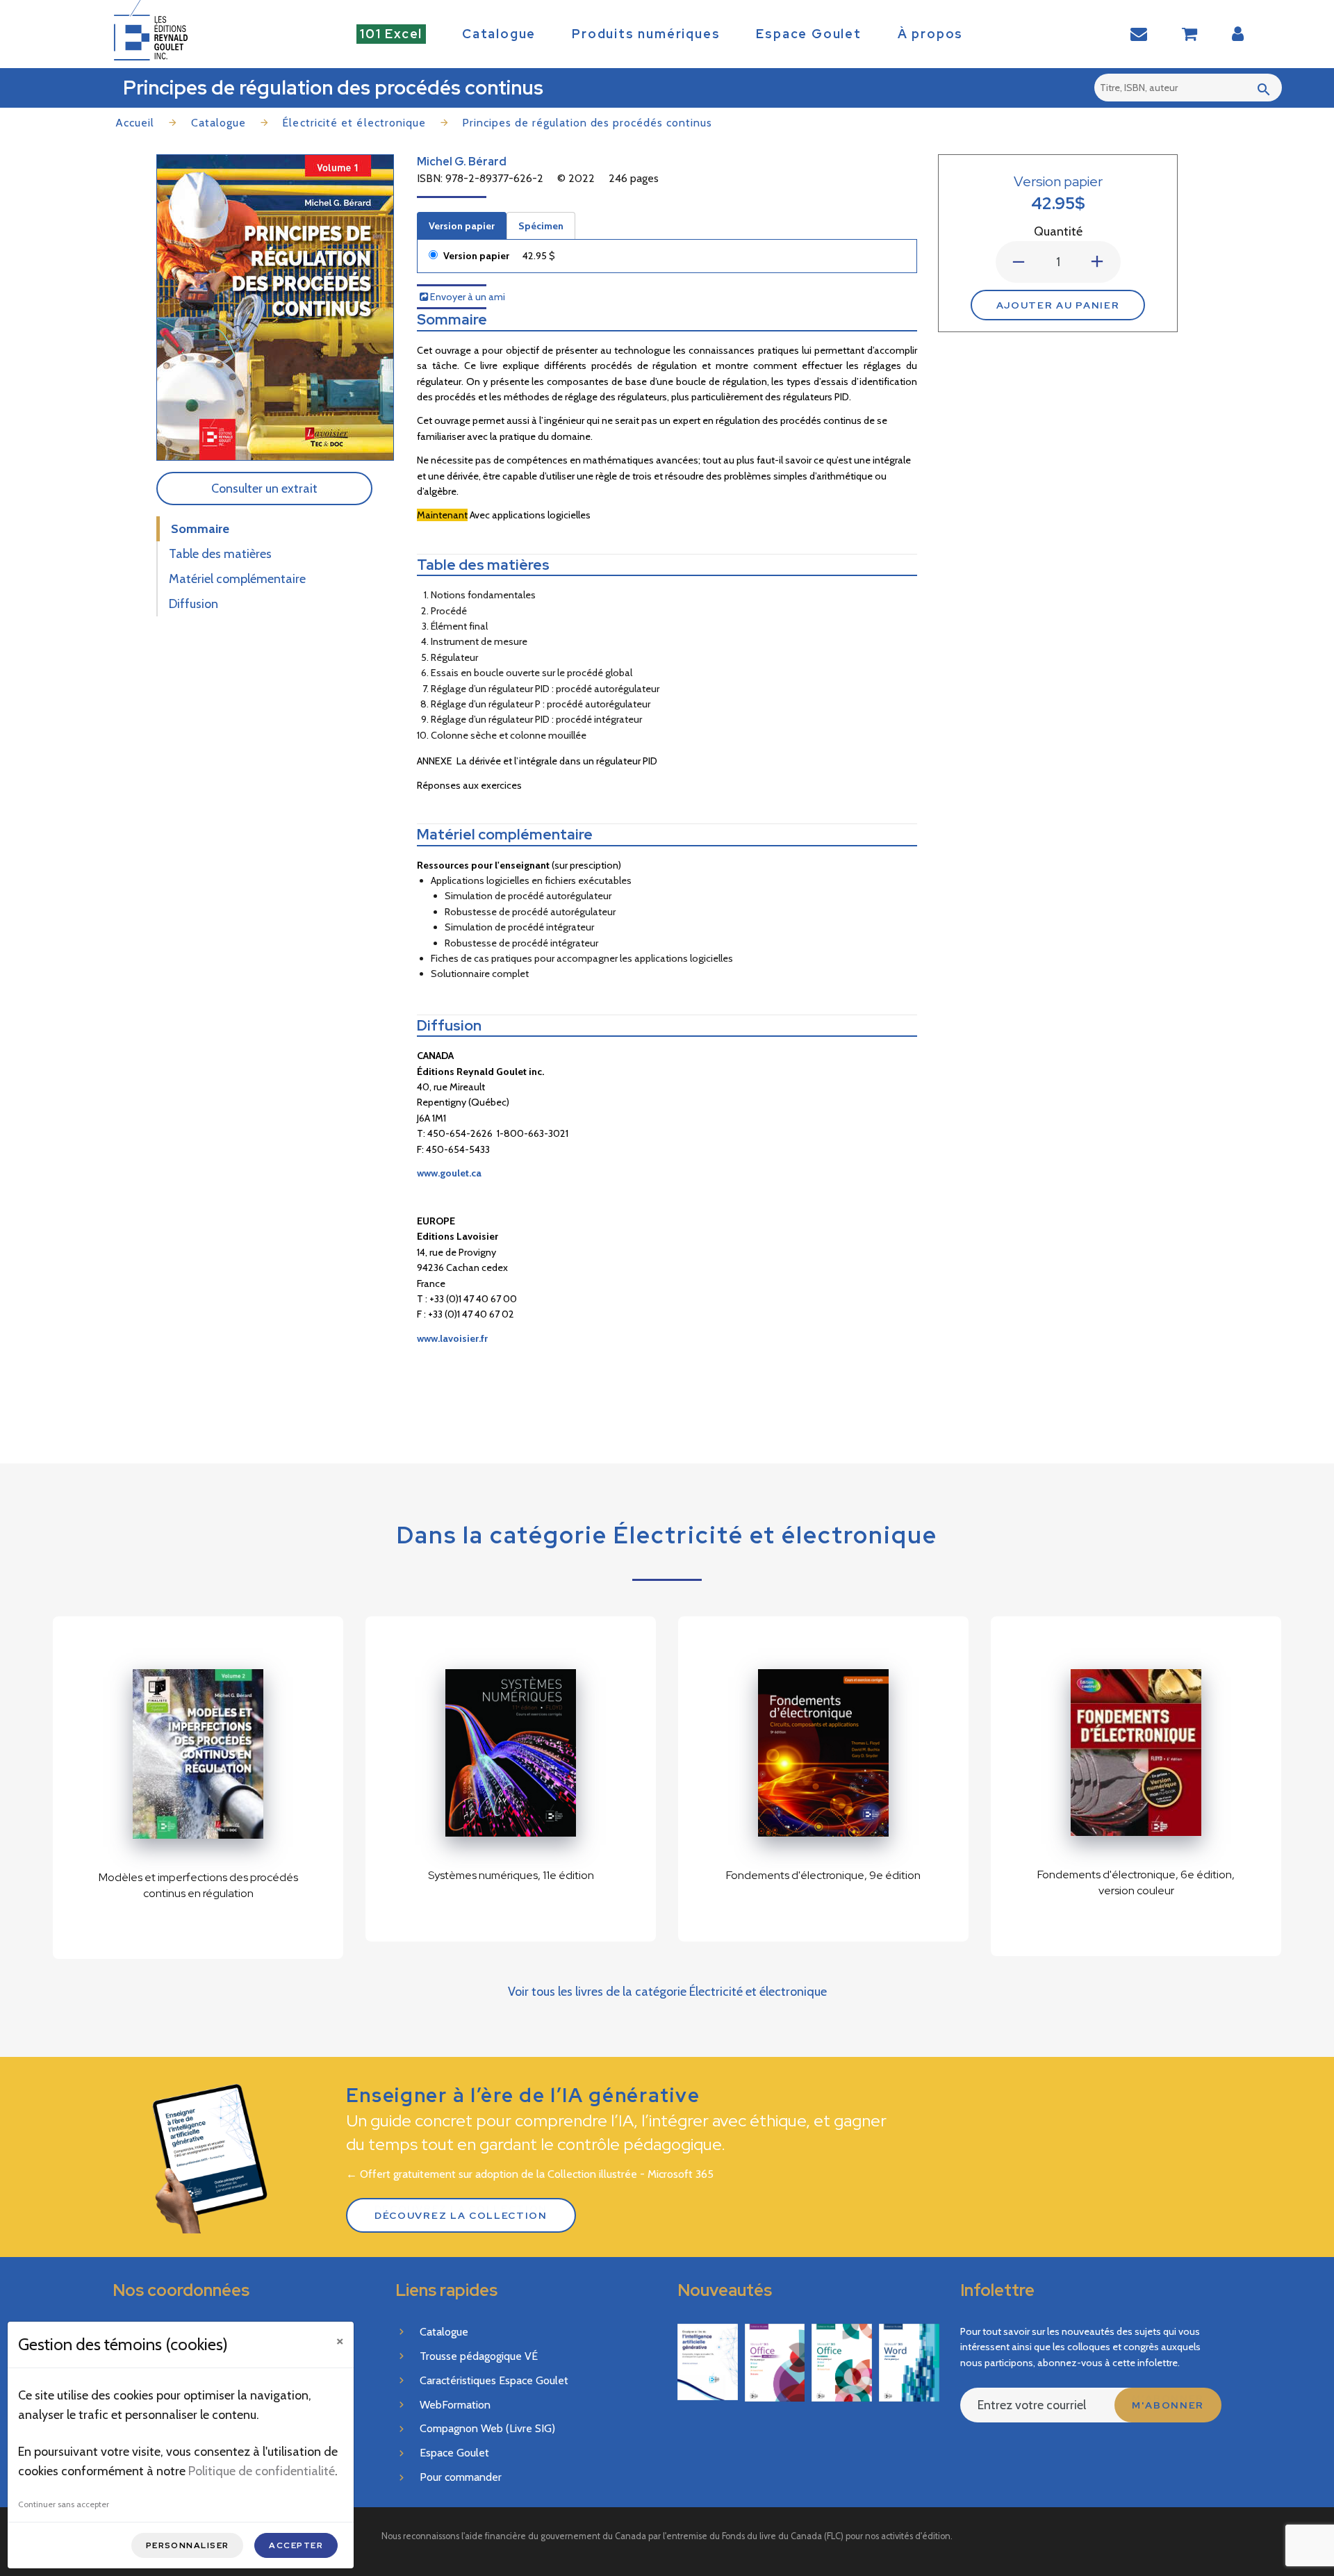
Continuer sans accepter (64, 2504)
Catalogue (499, 34)
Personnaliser (188, 2545)
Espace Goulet (808, 34)
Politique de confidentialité (262, 2471)
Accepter (296, 2545)
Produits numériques (646, 34)
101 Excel (391, 34)
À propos (930, 34)
